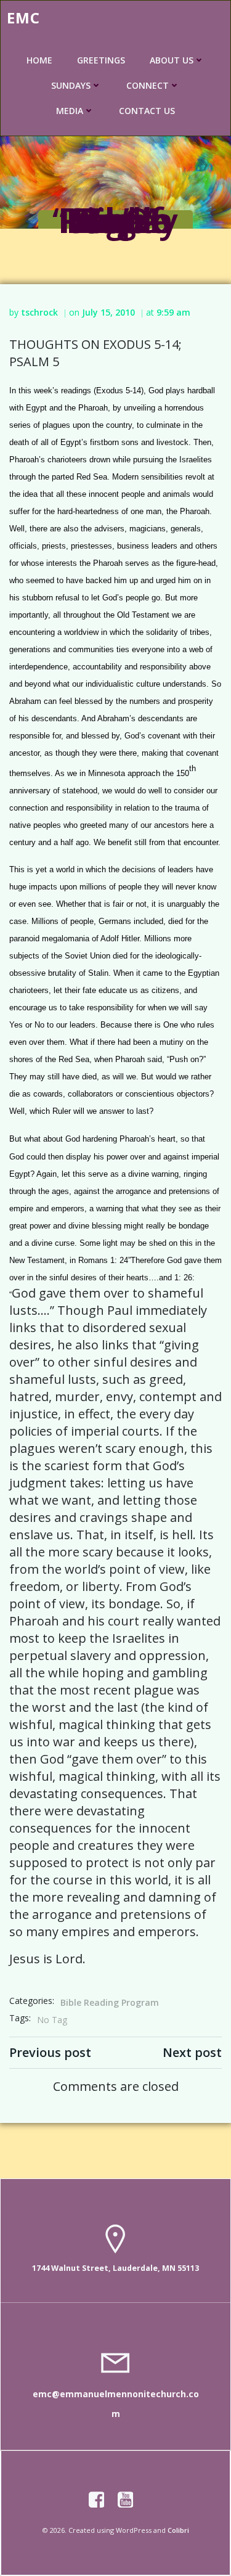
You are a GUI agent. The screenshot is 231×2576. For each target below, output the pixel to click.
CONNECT (148, 85)
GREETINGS (101, 60)
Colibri (178, 2530)
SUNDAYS (71, 85)
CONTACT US (147, 111)
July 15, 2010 (108, 312)
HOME (39, 60)
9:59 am (173, 312)
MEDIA (70, 111)
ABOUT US (172, 60)
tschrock (39, 312)
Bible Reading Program (110, 2002)
